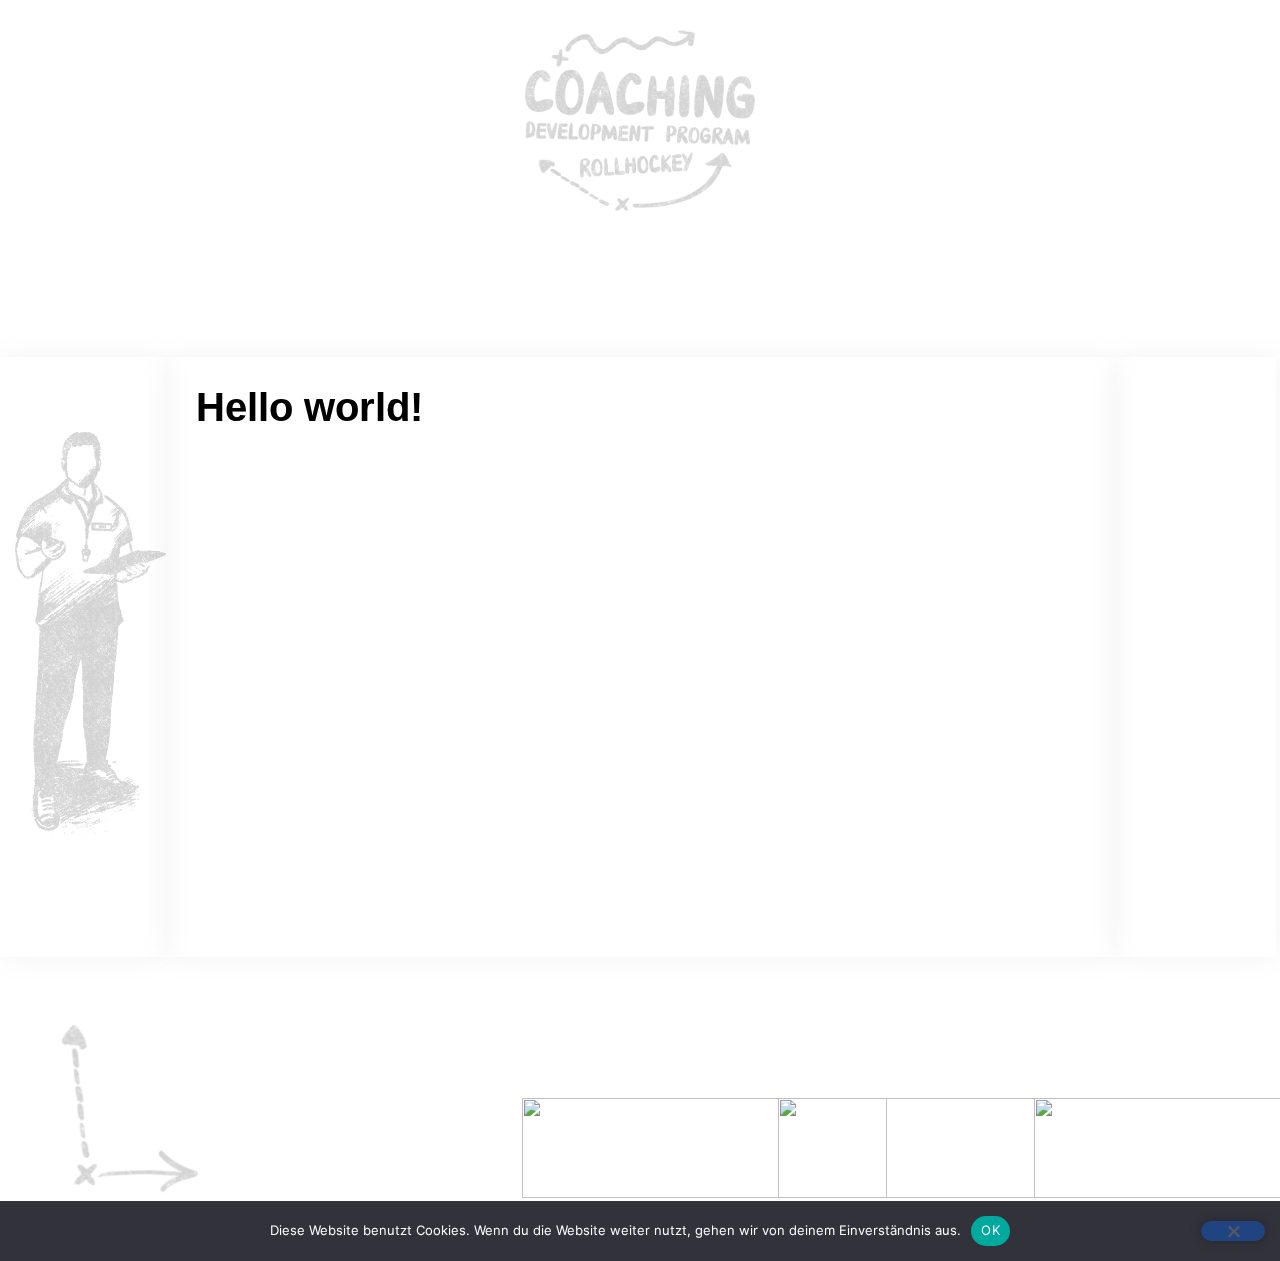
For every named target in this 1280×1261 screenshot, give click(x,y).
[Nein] (1233, 1231)
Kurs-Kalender (746, 273)
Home (503, 273)
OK (990, 1230)
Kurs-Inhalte (609, 273)
